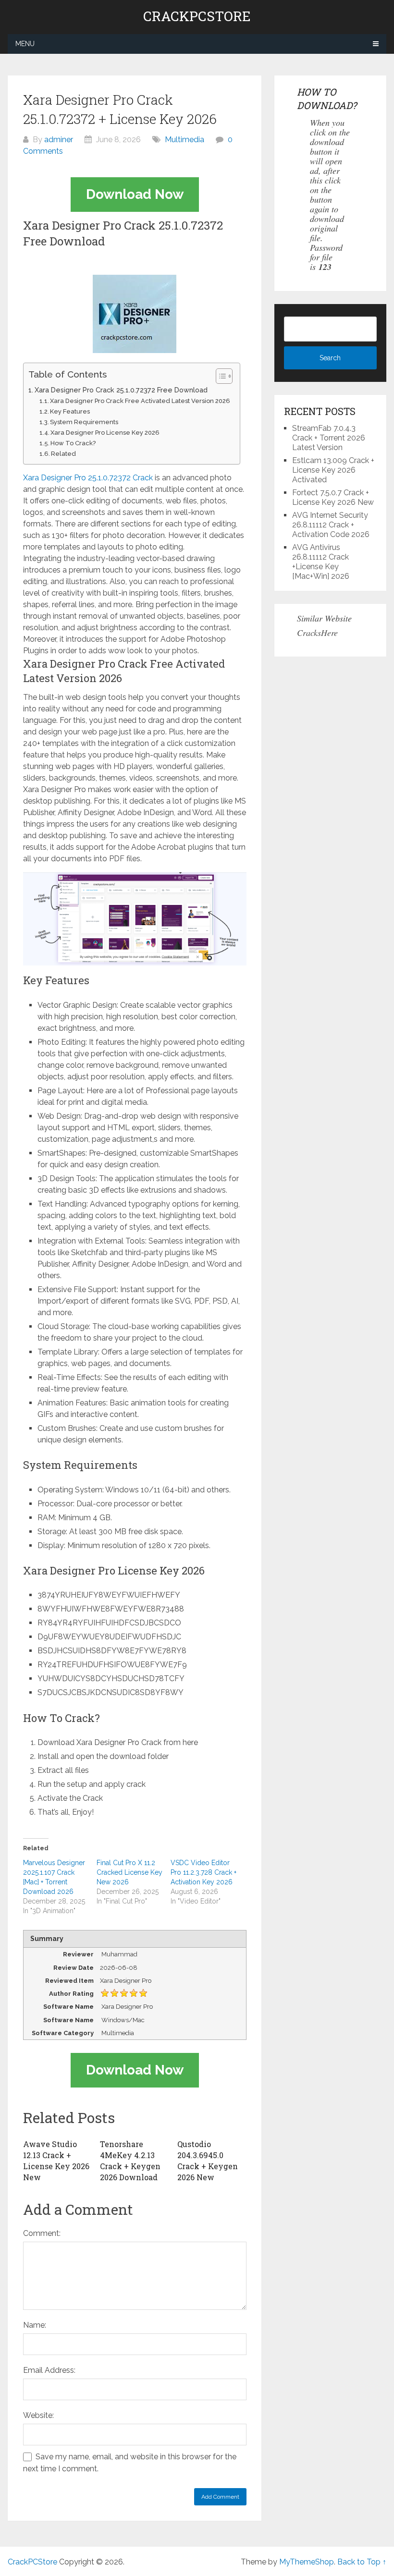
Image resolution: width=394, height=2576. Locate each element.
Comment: (42, 2233)
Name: (35, 2325)
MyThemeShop (307, 2562)
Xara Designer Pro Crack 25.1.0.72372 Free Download (121, 390)
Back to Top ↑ (362, 2562)
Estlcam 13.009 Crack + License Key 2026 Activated (333, 470)
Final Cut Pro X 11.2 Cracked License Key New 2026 (129, 1872)
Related (63, 454)
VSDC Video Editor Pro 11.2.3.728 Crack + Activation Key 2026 (203, 1872)
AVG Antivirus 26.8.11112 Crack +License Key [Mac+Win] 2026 (321, 562)
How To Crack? (73, 443)
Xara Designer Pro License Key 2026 (105, 433)
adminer (59, 140)
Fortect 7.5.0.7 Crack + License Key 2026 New (333, 497)
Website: (38, 2415)
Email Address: (49, 2370)
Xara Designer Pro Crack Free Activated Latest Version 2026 (140, 401)
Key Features (70, 411)
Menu (25, 44)
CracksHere (317, 633)
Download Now (135, 194)
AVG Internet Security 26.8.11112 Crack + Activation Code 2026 (331, 525)
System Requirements (84, 422)
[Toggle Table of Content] (219, 376)
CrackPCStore (197, 16)
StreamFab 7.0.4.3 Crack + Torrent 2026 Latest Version (329, 438)
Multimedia (185, 140)
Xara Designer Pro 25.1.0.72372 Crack (88, 478)
